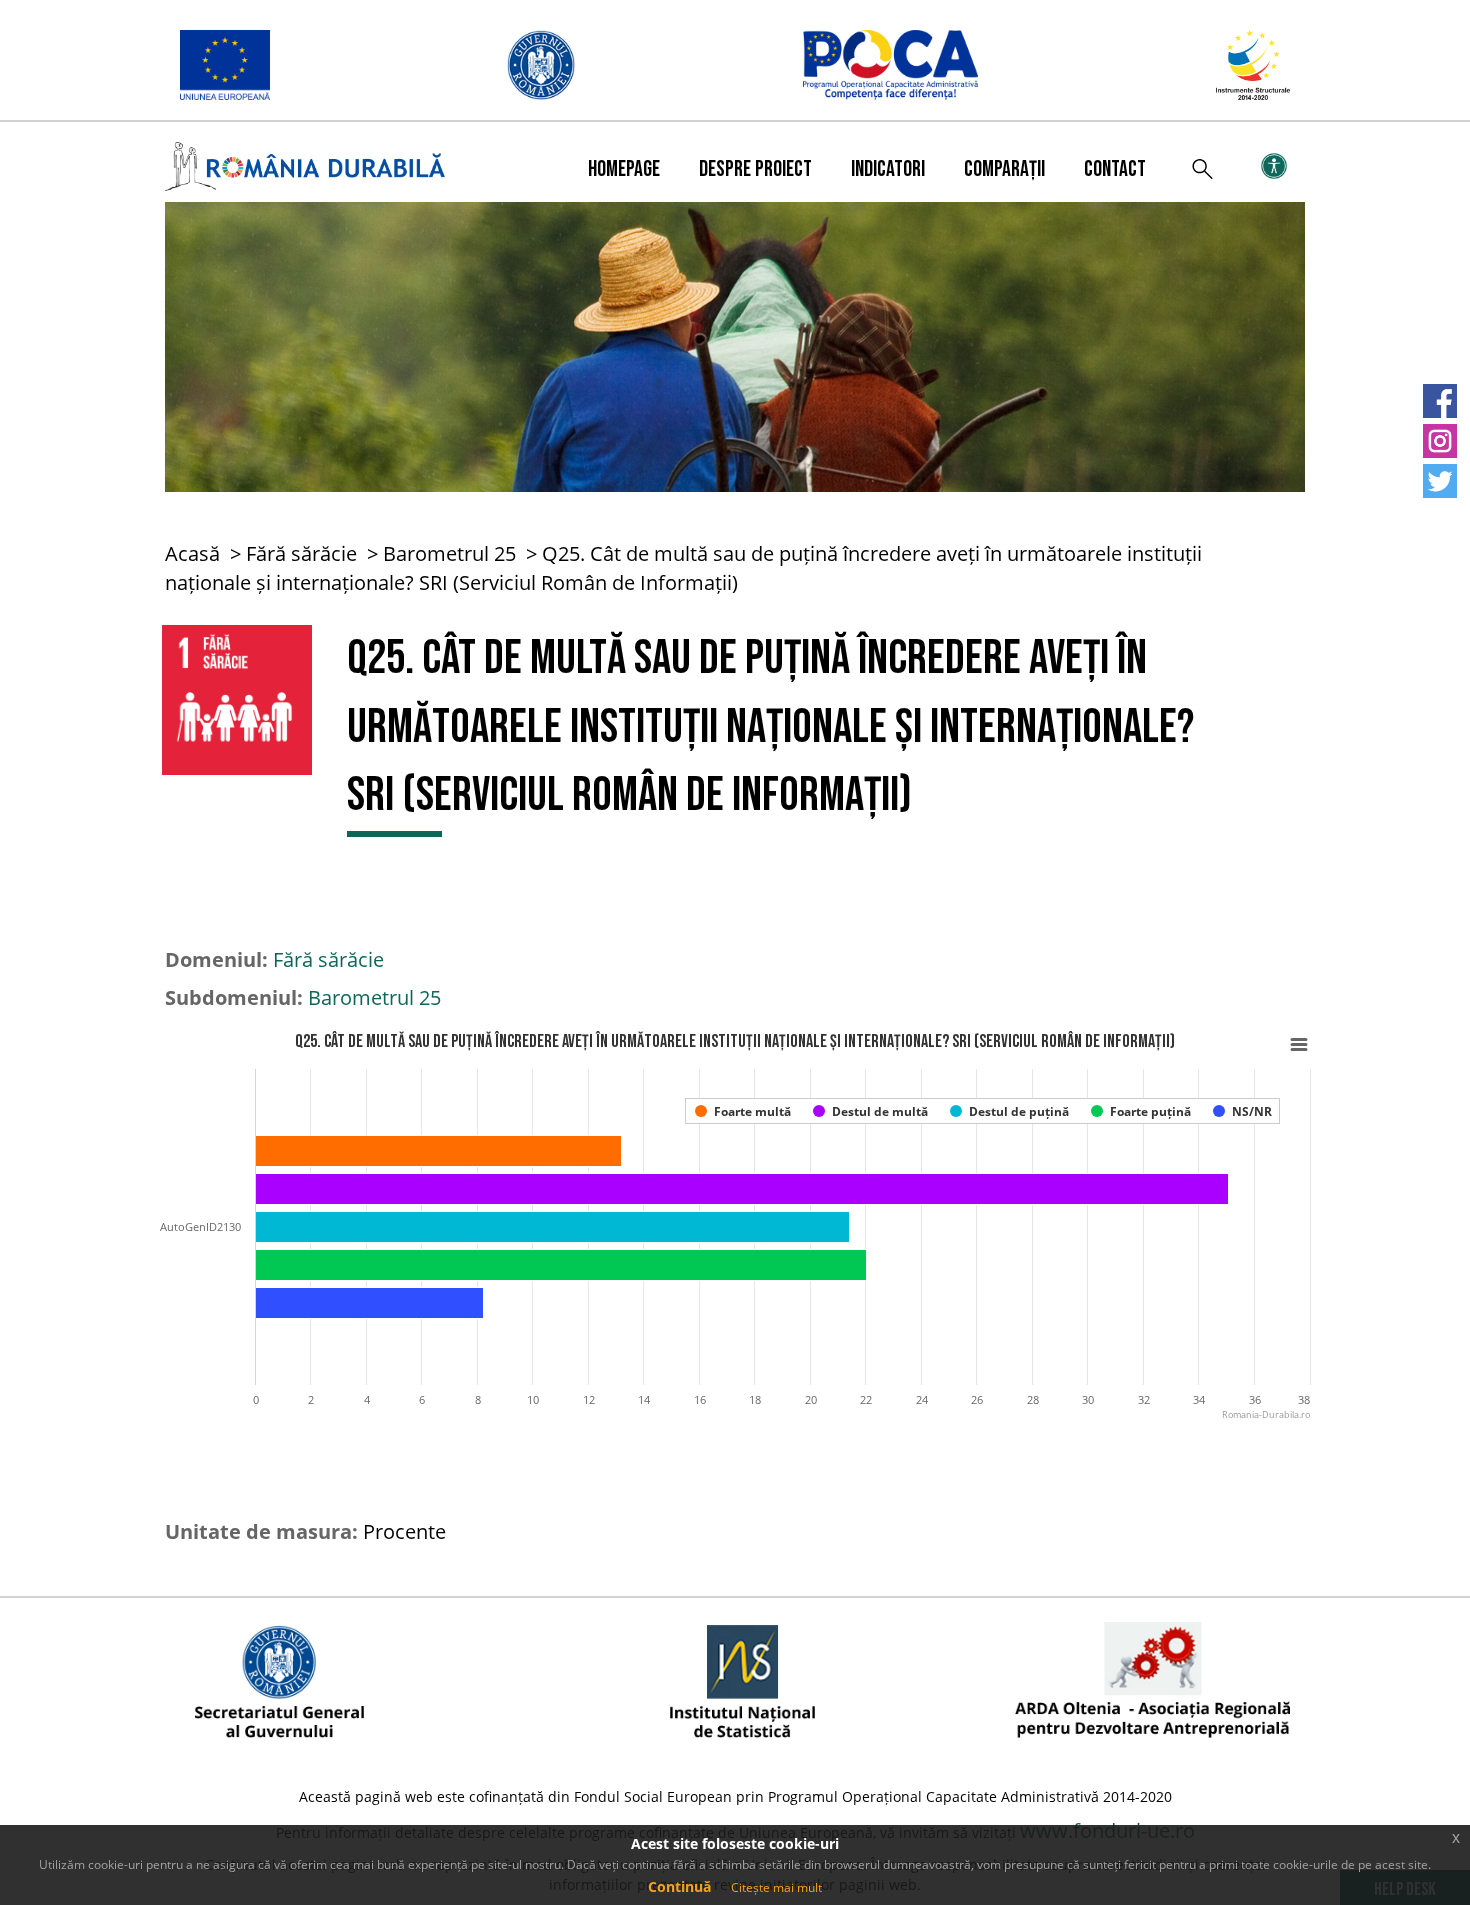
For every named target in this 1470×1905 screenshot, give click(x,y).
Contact (1115, 169)
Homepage (624, 169)
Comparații (1004, 169)
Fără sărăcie (301, 553)
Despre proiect (755, 169)
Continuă (679, 1886)
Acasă (192, 553)
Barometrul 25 (449, 553)
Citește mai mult (776, 1887)
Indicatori (888, 169)
